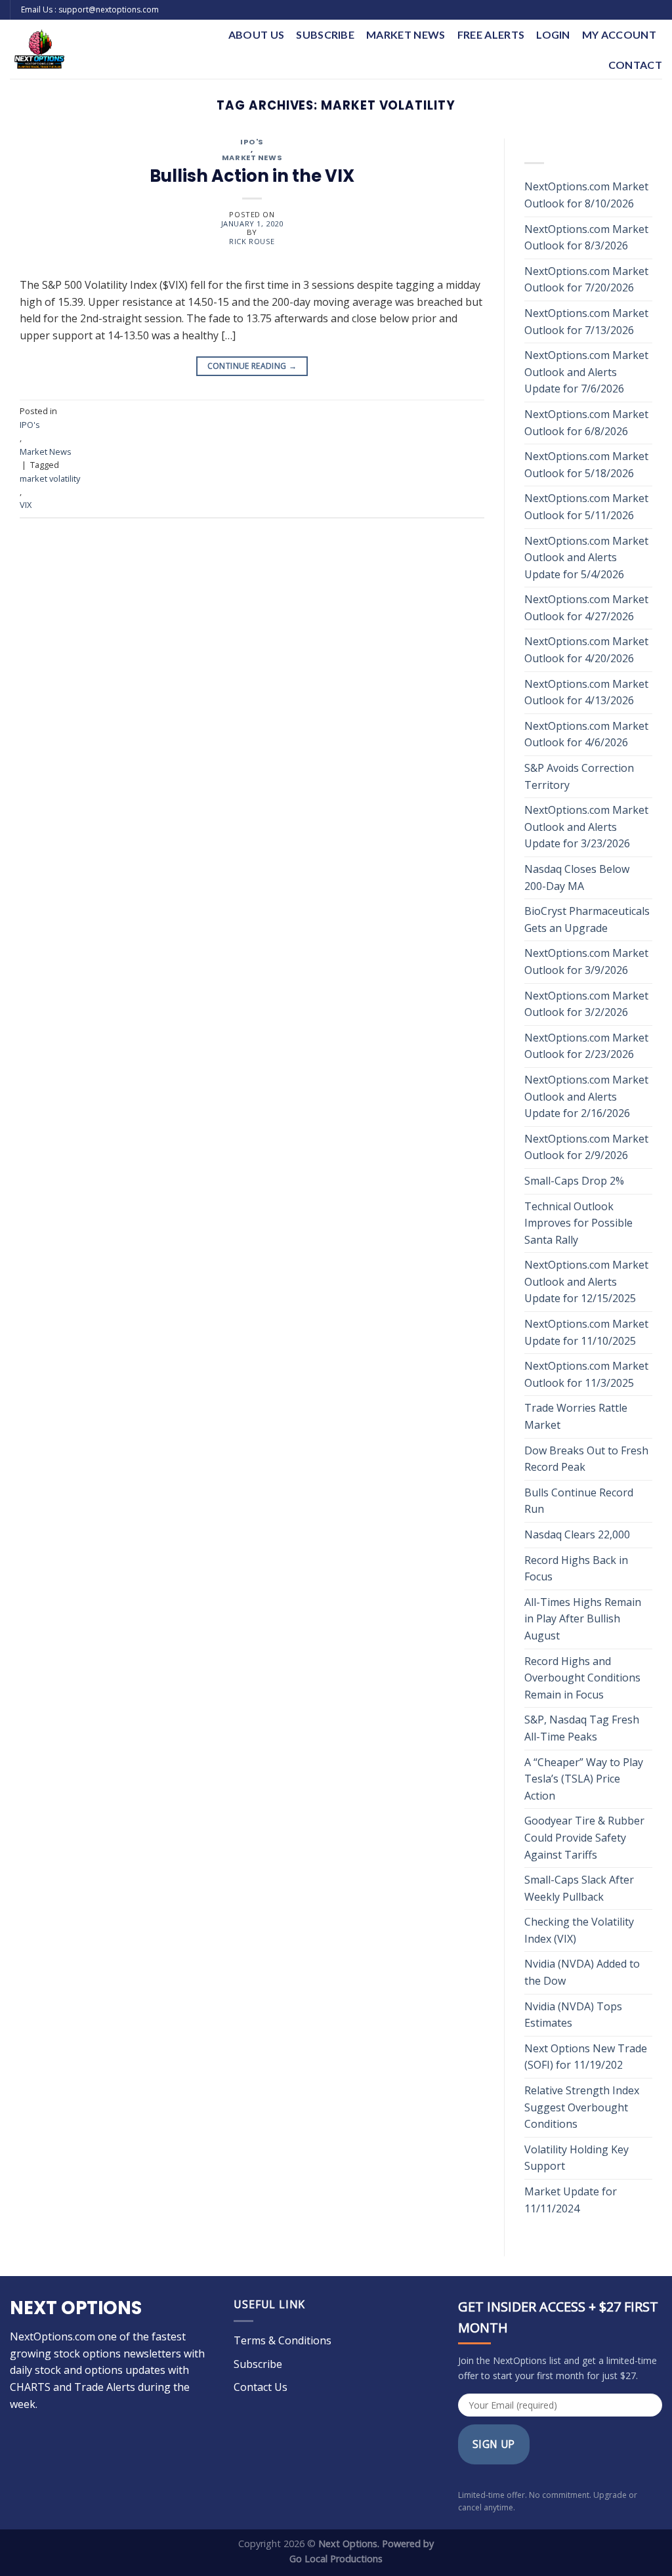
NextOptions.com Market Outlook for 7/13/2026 (586, 322)
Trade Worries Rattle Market (576, 1416)
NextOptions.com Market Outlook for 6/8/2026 (586, 423)
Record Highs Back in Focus (576, 1569)
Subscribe (325, 34)
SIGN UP (494, 2444)
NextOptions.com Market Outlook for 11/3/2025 (586, 1374)
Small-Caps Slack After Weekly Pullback (579, 1888)
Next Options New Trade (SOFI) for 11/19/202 (586, 2057)
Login (553, 34)
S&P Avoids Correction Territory (579, 776)
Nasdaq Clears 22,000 (577, 1534)
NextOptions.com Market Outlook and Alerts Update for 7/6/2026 (586, 372)
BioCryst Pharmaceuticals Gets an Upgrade (587, 919)
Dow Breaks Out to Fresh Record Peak (586, 1459)
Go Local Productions (336, 2559)
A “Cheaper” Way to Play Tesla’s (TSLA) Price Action (584, 1779)
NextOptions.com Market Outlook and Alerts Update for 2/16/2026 (586, 1096)
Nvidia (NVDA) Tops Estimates (573, 2015)
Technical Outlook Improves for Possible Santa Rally (578, 1223)
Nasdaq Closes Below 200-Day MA (577, 877)
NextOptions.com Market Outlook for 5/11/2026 (586, 507)
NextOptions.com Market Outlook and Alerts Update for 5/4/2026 (586, 558)
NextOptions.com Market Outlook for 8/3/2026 (586, 238)
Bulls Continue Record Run (579, 1501)
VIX (26, 505)
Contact (635, 65)
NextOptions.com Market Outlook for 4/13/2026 (586, 692)
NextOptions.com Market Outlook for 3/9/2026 (586, 961)
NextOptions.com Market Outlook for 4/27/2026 (586, 608)
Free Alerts (491, 34)
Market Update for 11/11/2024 (571, 2200)
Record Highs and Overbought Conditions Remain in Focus (582, 1678)
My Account (619, 34)
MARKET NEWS (406, 34)
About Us (257, 34)
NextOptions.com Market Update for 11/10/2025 (586, 1332)
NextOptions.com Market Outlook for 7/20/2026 (586, 280)
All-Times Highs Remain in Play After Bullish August (583, 1619)
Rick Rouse (252, 241)
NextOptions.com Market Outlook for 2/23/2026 (586, 1046)
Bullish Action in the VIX (252, 176)
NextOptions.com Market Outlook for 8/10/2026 (586, 195)
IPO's (252, 142)
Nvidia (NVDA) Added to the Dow (582, 1972)
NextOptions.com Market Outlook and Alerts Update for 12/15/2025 (586, 1281)
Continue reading (252, 366)
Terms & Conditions (283, 2340)
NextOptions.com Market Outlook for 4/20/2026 (586, 650)
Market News (252, 158)
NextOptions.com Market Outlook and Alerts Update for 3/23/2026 (586, 827)
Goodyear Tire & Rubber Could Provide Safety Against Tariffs (584, 1837)
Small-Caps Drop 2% (574, 1181)
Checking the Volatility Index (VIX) (579, 1930)
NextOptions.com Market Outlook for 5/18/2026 (586, 465)
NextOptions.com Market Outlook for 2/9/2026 (586, 1147)
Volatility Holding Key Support (577, 2158)
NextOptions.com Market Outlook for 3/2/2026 (586, 1004)
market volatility (50, 478)
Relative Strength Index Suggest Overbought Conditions (582, 2107)
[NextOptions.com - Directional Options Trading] (99, 49)
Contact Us (261, 2387)
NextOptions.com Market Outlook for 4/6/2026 (586, 734)
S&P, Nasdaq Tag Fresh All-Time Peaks (582, 1728)
